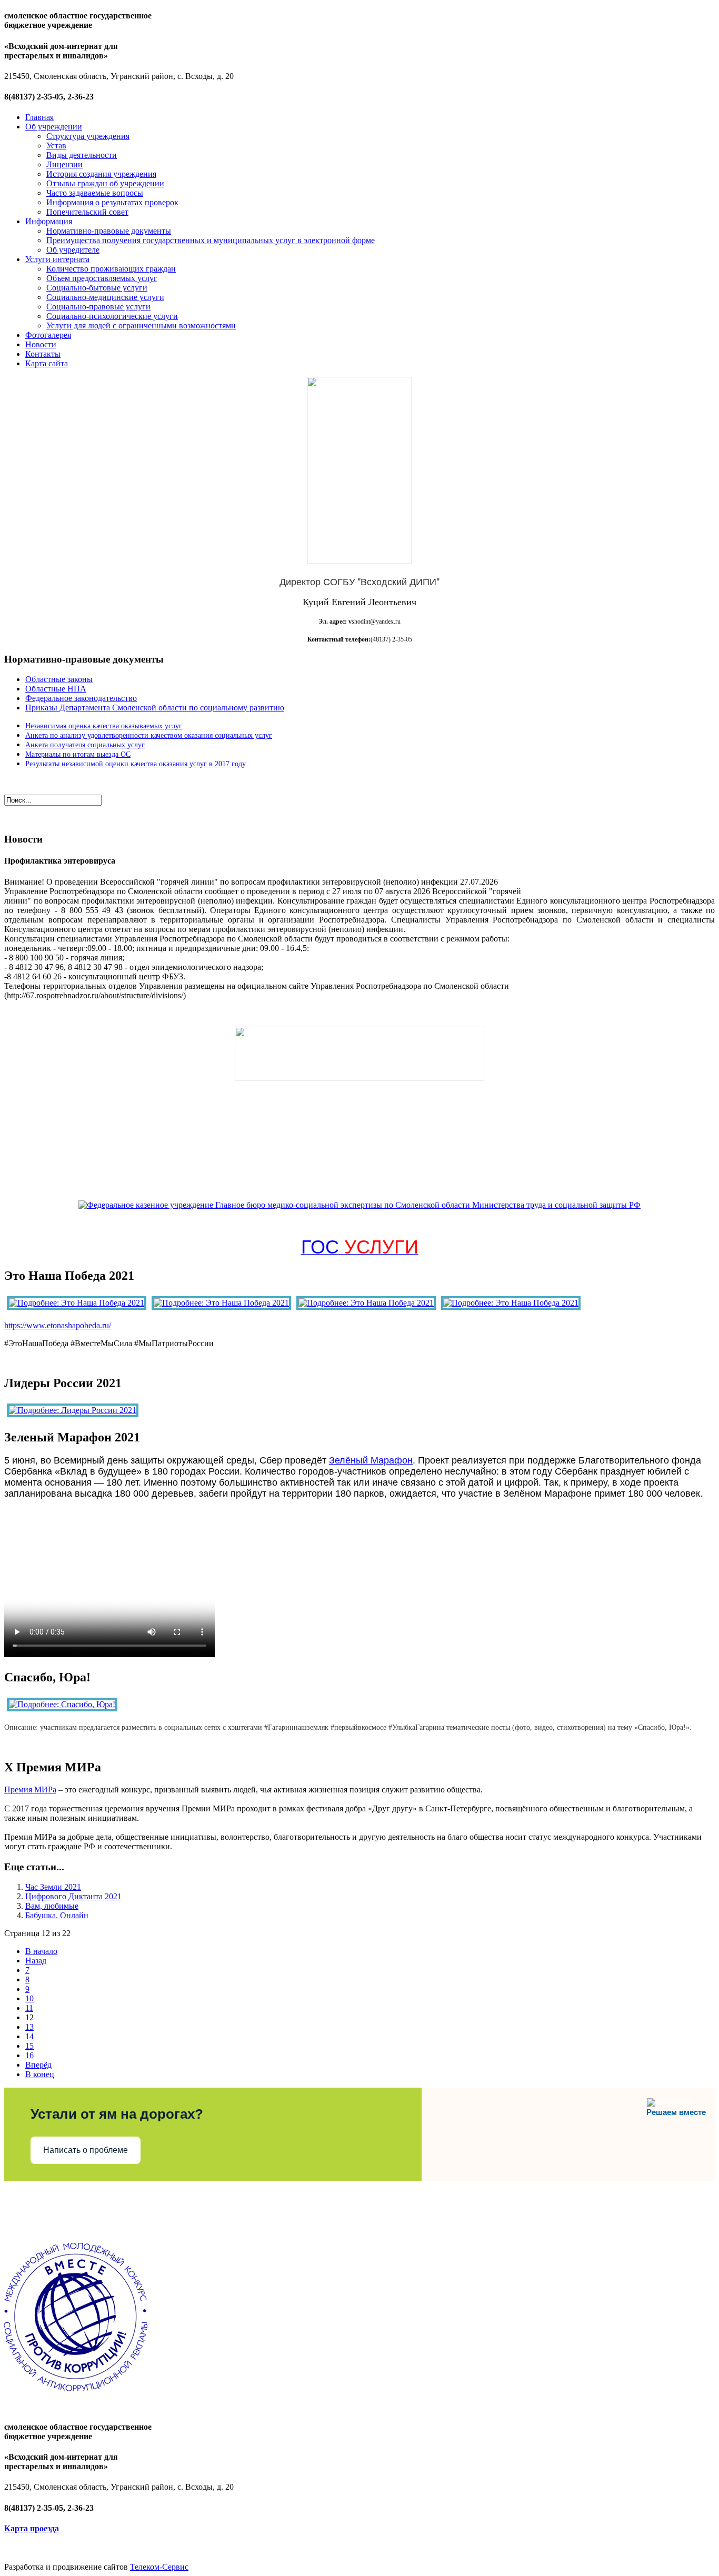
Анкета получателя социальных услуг (85, 745)
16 (29, 2055)
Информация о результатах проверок (112, 202)
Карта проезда (32, 2528)
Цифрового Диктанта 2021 (73, 1896)
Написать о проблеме (86, 2150)
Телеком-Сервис (159, 2567)
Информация (49, 221)
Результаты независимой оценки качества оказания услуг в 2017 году (136, 764)
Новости (41, 344)
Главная (39, 117)
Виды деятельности (82, 155)
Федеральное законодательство (81, 698)
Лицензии (64, 164)
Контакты (43, 354)
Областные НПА (56, 689)
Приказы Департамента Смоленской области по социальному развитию (155, 708)
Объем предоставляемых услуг (102, 278)
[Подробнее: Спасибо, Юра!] (62, 1704)
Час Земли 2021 (53, 1887)
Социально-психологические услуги (112, 316)
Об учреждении (54, 127)
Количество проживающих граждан (111, 269)
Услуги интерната (57, 259)
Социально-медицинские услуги (105, 297)
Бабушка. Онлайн (57, 1915)
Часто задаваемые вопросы (95, 193)
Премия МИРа (30, 1790)
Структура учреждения (88, 136)
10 (29, 1998)
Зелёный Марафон (371, 1460)
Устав (56, 146)
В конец (40, 2074)
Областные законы (59, 679)
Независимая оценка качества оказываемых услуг (104, 726)
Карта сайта (47, 363)
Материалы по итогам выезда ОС (78, 754)
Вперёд (38, 2065)
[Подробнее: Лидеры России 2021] (73, 1410)
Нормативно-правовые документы (109, 231)
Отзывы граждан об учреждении (105, 183)
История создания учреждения (101, 174)
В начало (41, 1951)
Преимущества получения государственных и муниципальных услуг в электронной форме (211, 240)
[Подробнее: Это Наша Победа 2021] (77, 1303)
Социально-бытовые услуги (97, 288)
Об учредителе (73, 250)
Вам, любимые (52, 1906)
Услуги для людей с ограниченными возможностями (141, 325)
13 (29, 2027)
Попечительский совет (87, 212)
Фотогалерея (48, 335)
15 (29, 2046)
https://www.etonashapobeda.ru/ (58, 1325)
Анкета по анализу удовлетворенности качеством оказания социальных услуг (149, 735)
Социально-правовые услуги (98, 307)
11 (29, 2008)
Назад (36, 1961)
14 (29, 2036)
